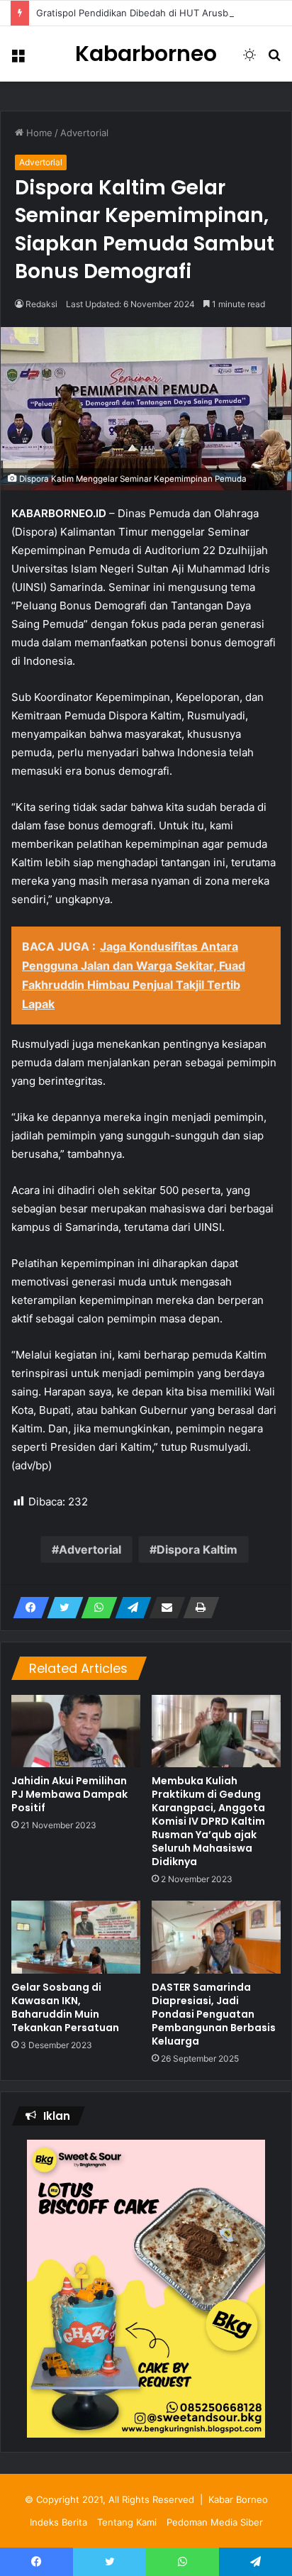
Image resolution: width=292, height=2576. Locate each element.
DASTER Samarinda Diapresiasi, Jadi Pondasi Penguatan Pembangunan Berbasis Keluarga (214, 2014)
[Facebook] (27, 1608)
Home (38, 133)
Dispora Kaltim (197, 1549)
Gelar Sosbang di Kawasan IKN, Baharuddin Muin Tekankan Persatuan (65, 2007)
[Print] (197, 1608)
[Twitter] (61, 1608)
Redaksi (41, 304)
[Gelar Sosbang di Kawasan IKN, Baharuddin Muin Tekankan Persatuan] (76, 1937)
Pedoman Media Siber (215, 2522)
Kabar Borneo (238, 2499)
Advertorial (84, 133)
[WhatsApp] (95, 1608)
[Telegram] (129, 1608)
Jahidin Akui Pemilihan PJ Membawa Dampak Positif (69, 1794)
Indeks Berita (58, 2522)
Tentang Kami (127, 2522)
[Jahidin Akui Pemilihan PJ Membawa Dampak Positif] (76, 1731)
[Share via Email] (163, 1608)
